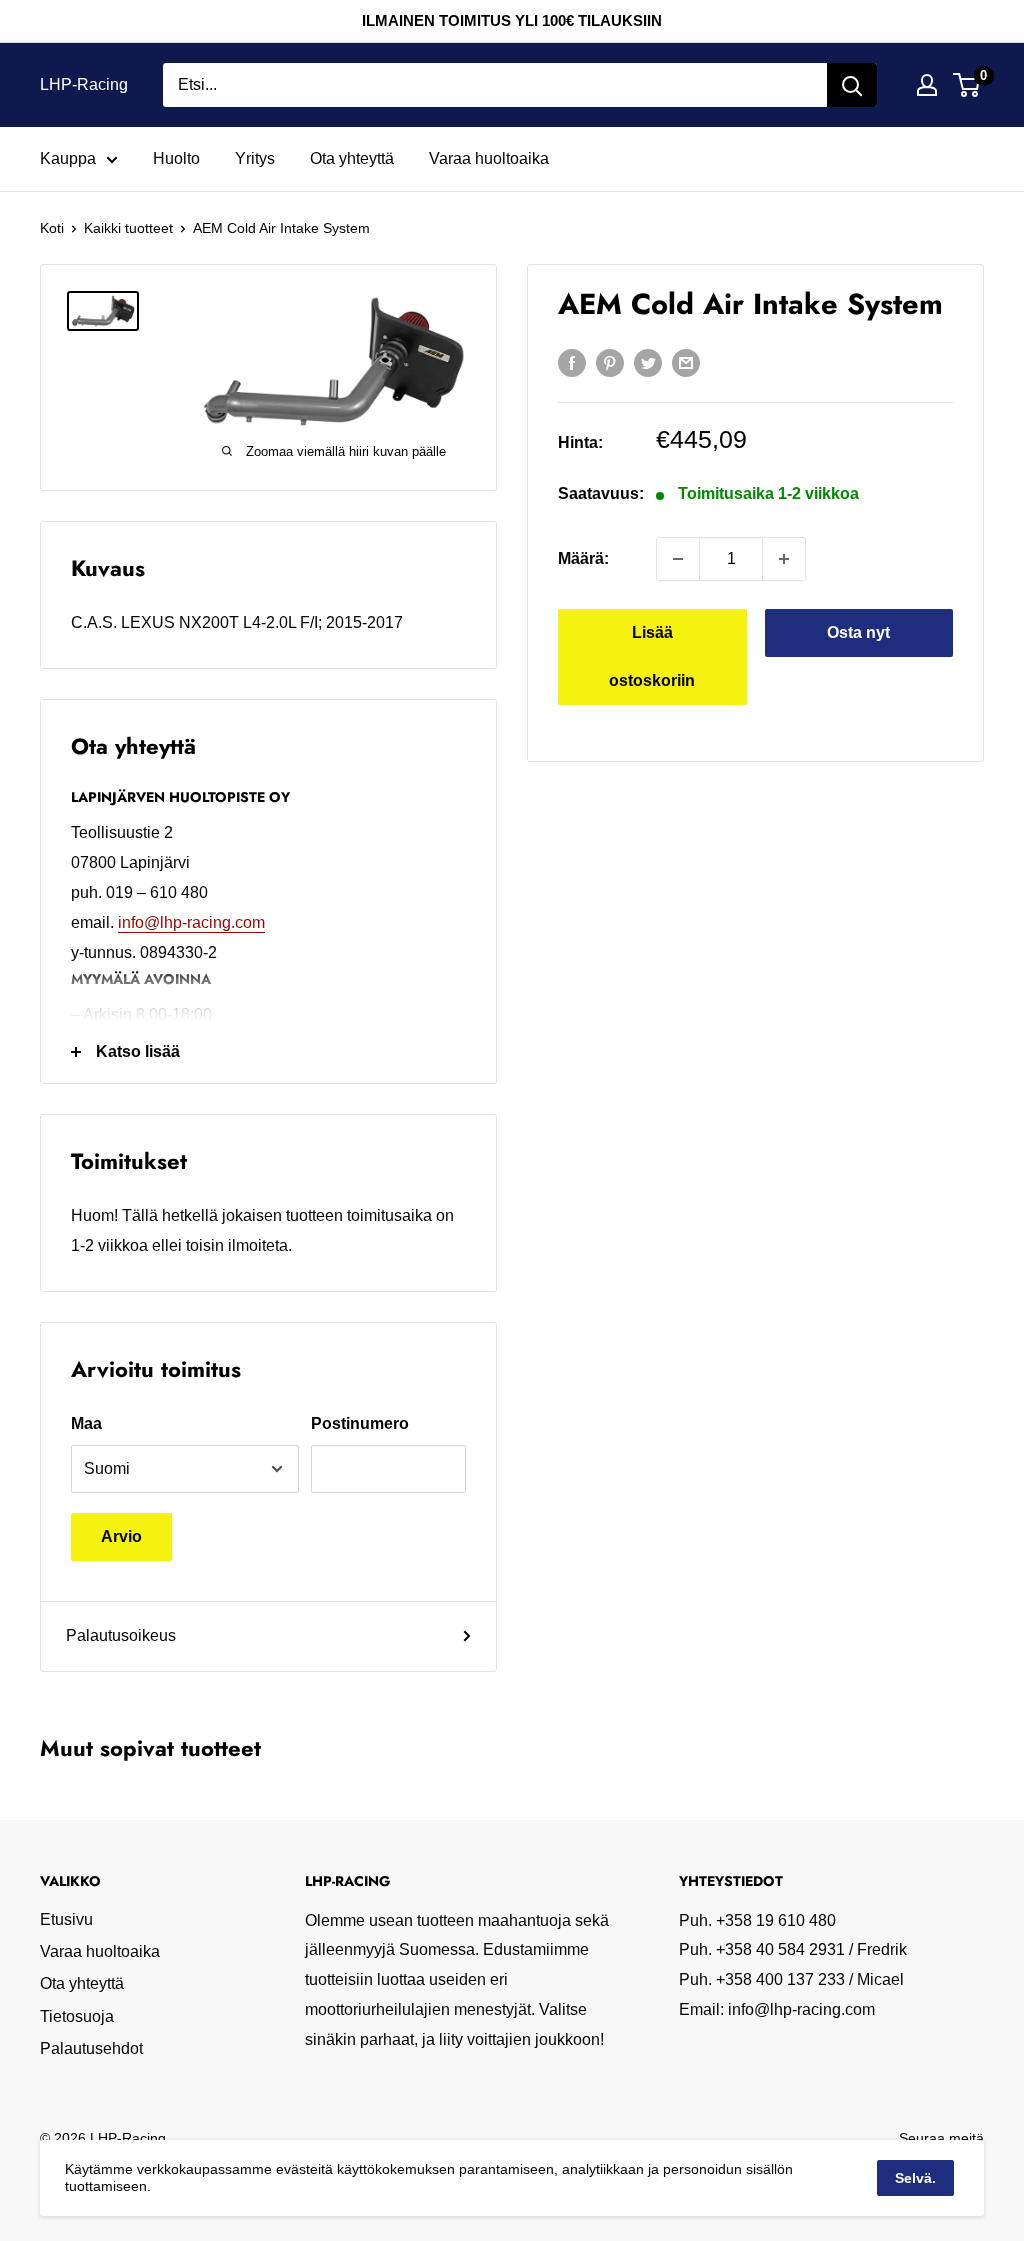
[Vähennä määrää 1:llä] (678, 559)
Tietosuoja (77, 2016)
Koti (52, 228)
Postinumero (360, 1423)
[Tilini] (927, 85)
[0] (967, 85)
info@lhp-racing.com (191, 922)
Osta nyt (858, 632)
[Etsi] (852, 85)
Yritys (255, 158)
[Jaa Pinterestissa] (610, 363)
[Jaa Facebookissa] (572, 363)
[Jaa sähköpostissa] (686, 363)
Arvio (121, 1536)
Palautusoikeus (121, 1635)
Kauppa (68, 158)
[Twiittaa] (648, 363)
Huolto (176, 158)
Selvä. (915, 2178)
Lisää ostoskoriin (652, 656)
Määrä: (583, 558)
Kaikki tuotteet (128, 228)
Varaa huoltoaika (489, 158)
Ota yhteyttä (352, 158)
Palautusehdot (91, 2048)
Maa (86, 1423)
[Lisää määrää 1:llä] (784, 559)
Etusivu (66, 1919)
